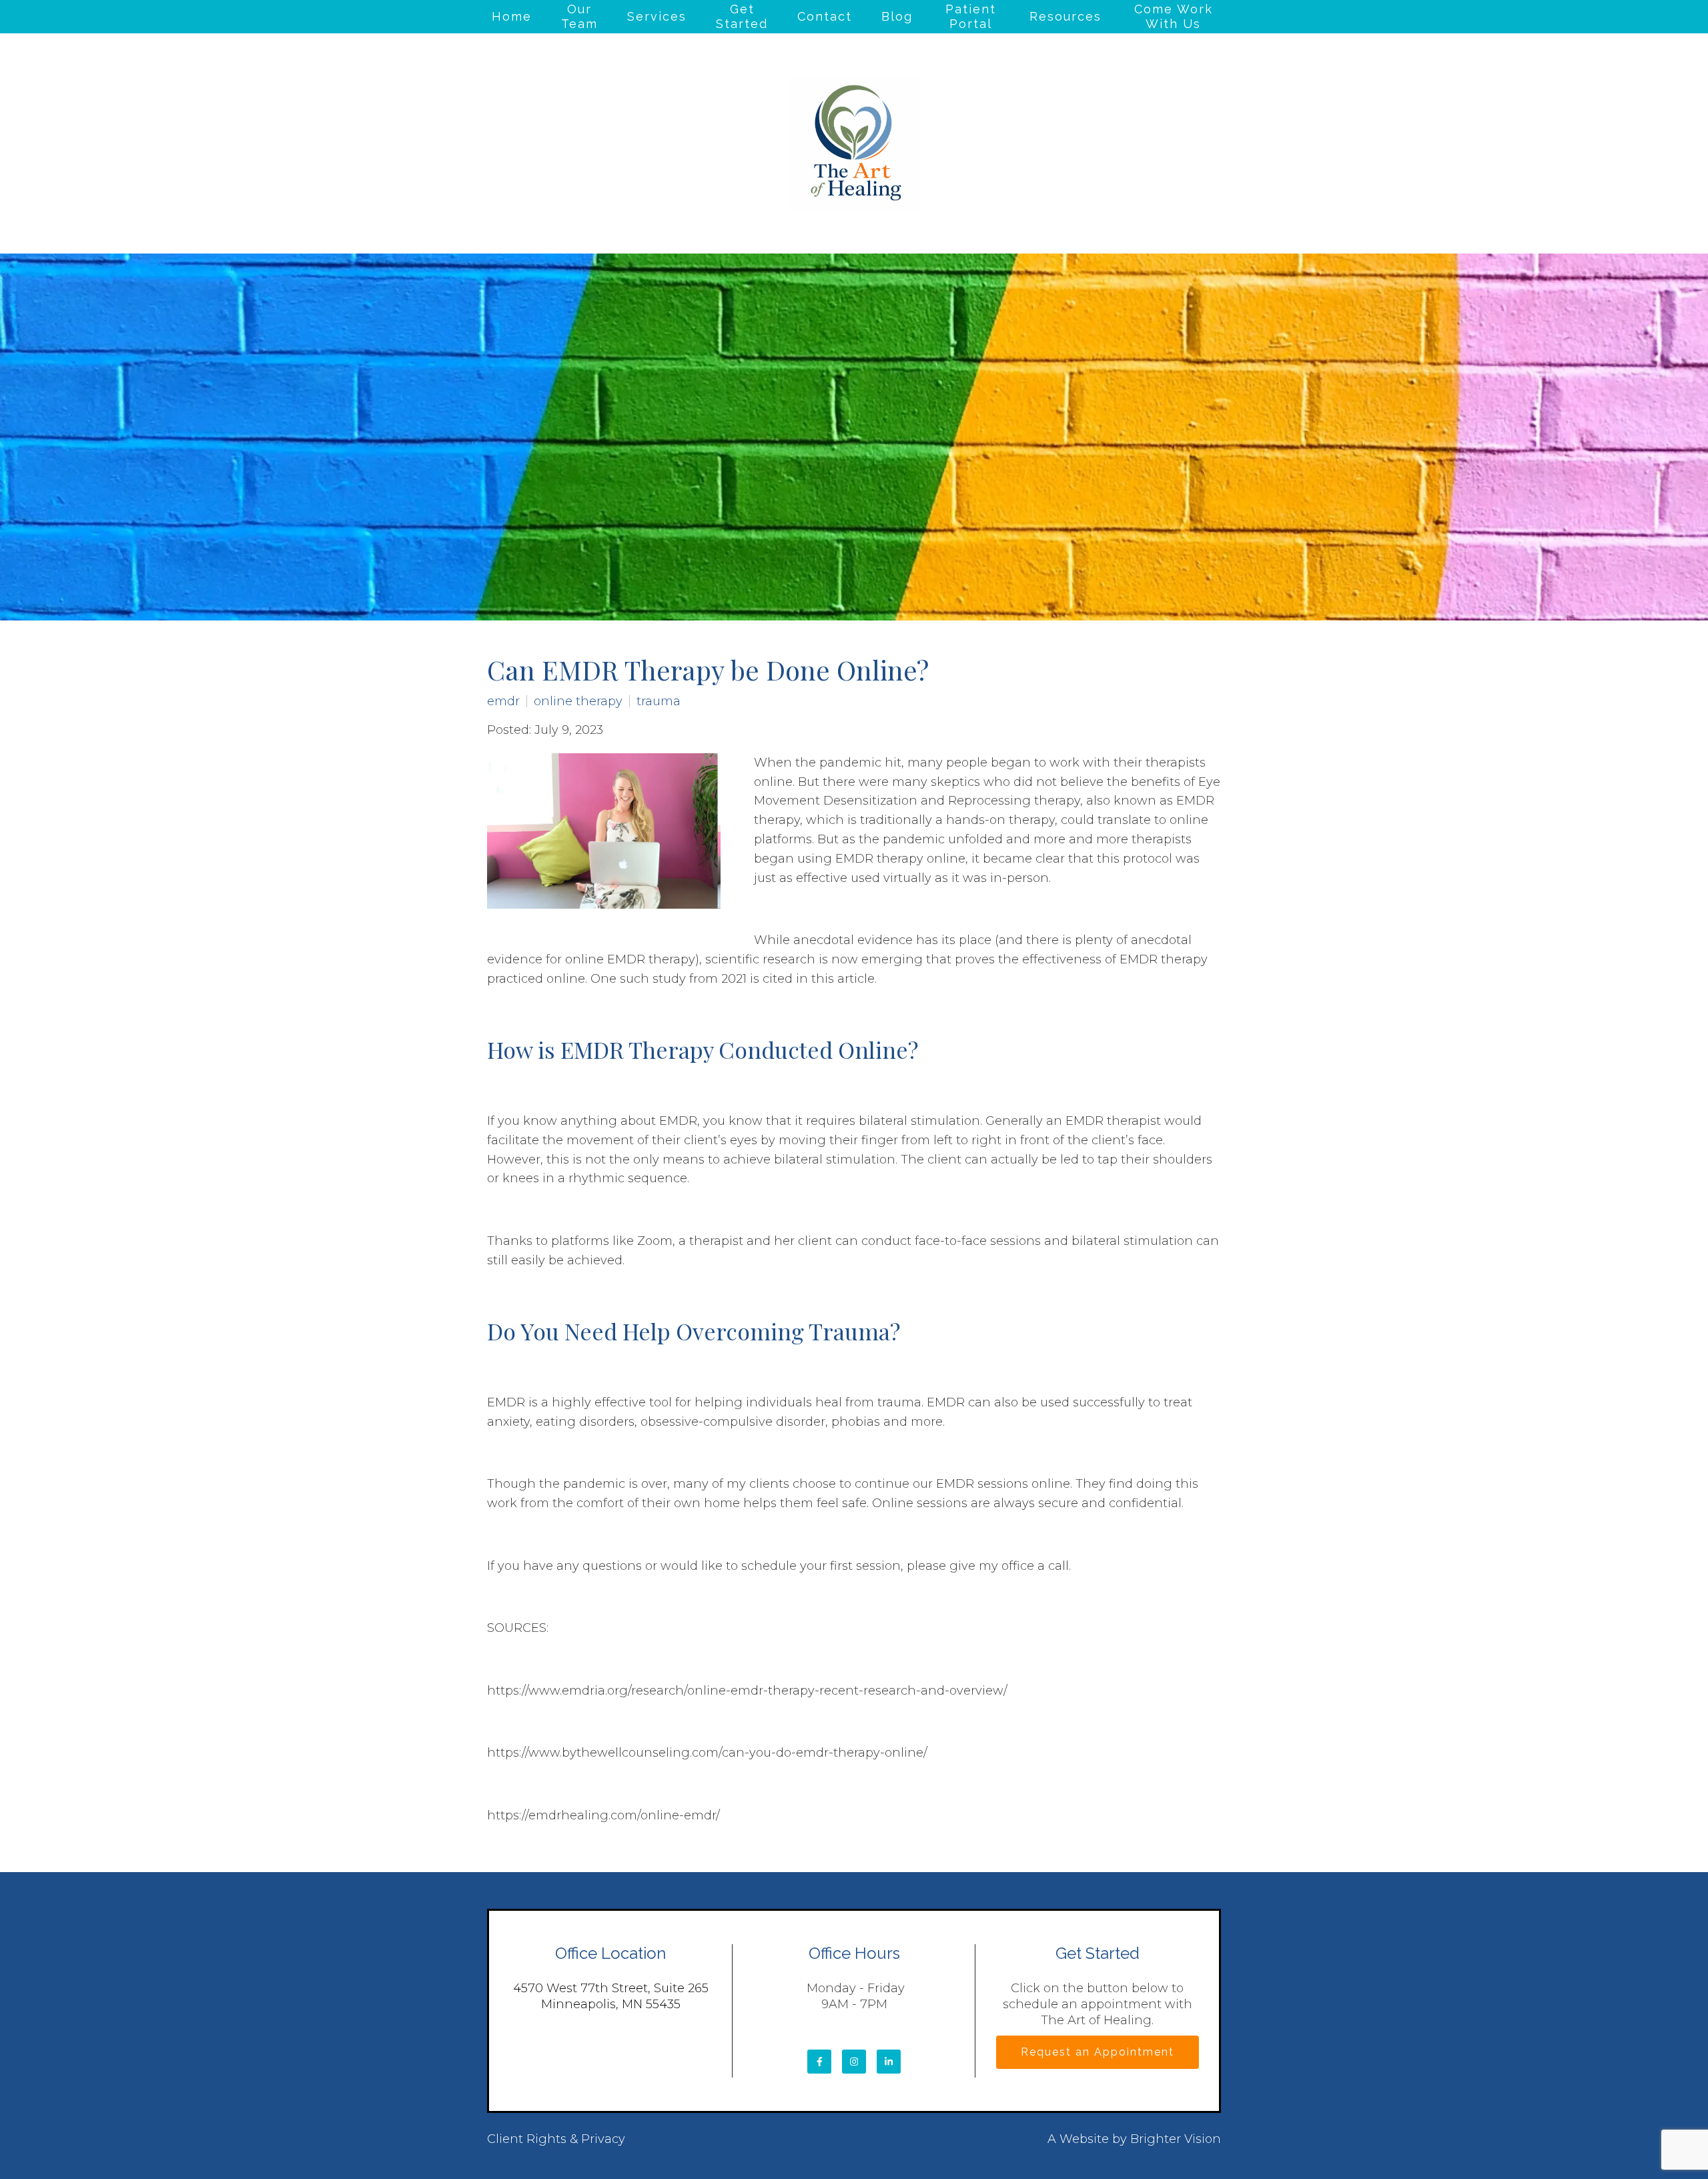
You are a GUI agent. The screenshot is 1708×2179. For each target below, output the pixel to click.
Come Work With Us (1174, 16)
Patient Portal (971, 16)
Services (657, 16)
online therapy (578, 701)
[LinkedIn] (889, 2062)
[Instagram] (854, 2062)
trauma (659, 701)
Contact (825, 16)
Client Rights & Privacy (556, 2139)
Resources (1065, 16)
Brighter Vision (1176, 2139)
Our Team (579, 16)
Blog (897, 16)
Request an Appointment (1098, 2052)
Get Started (742, 16)
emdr (503, 701)
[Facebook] (819, 2062)
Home (512, 16)
